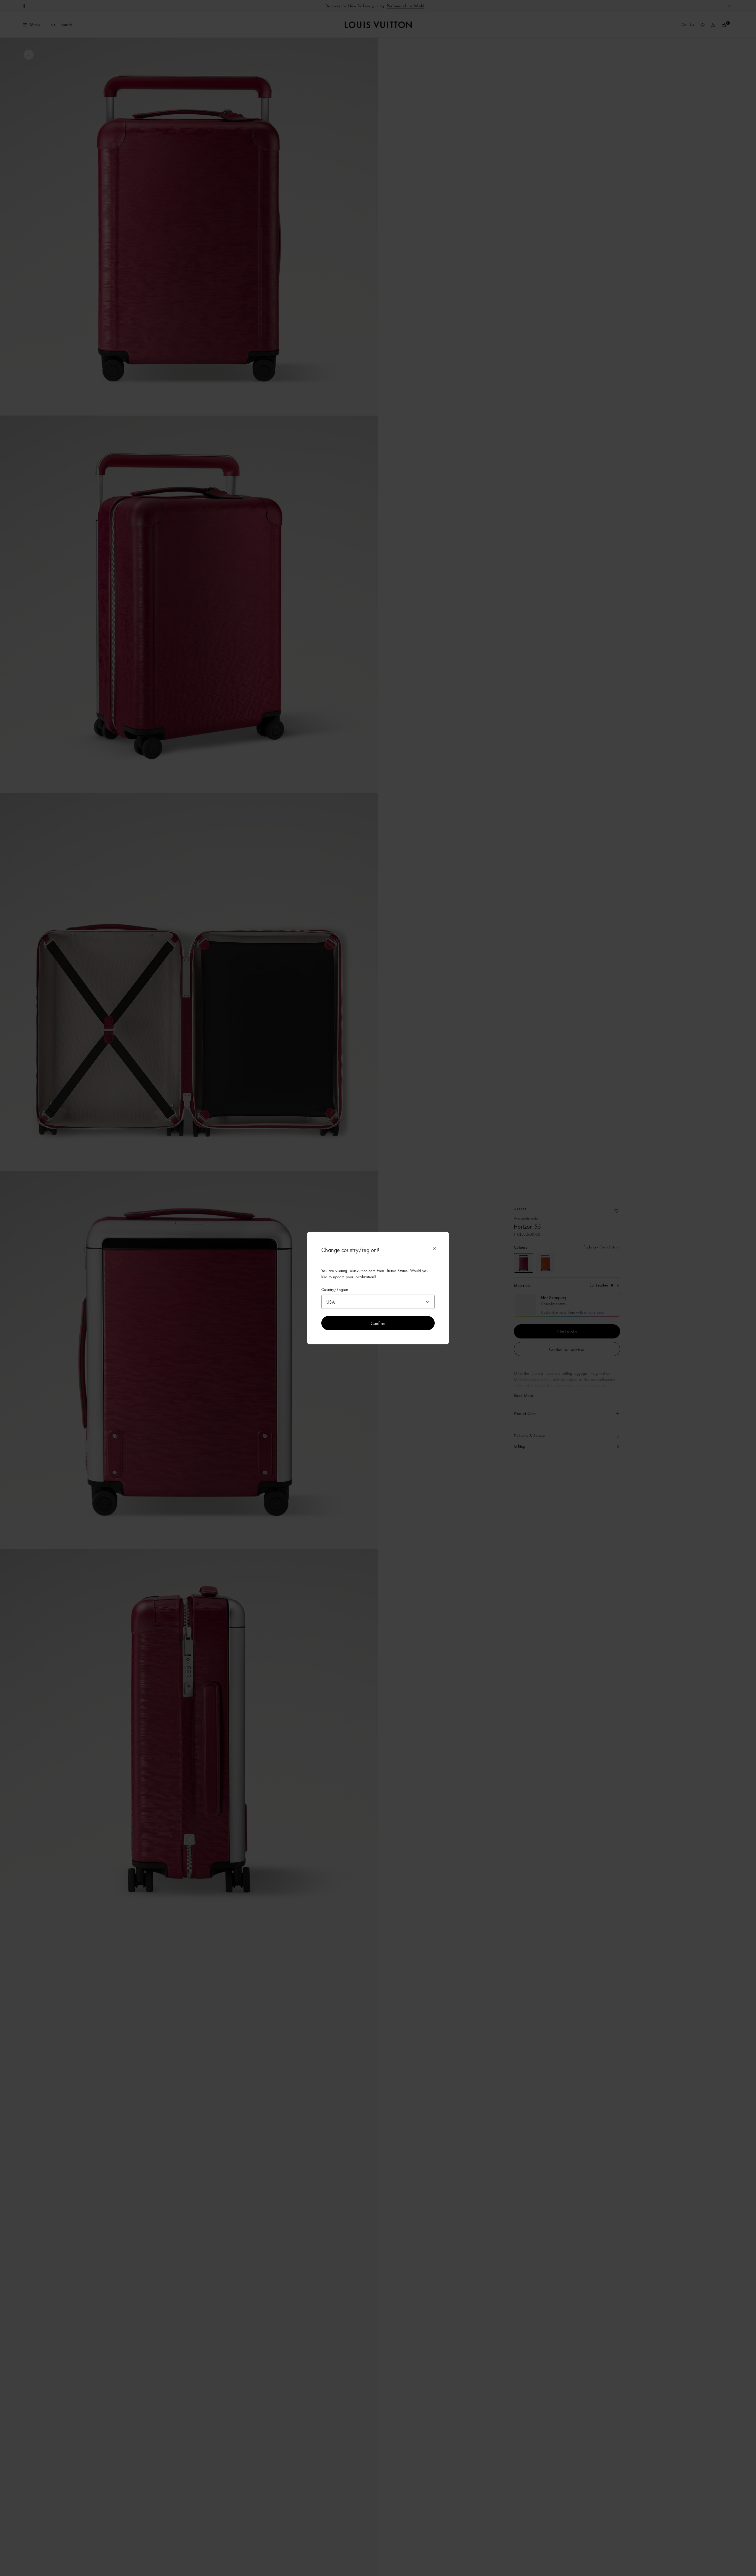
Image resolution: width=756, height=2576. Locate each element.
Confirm (378, 1323)
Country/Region (335, 1290)
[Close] (434, 1249)
